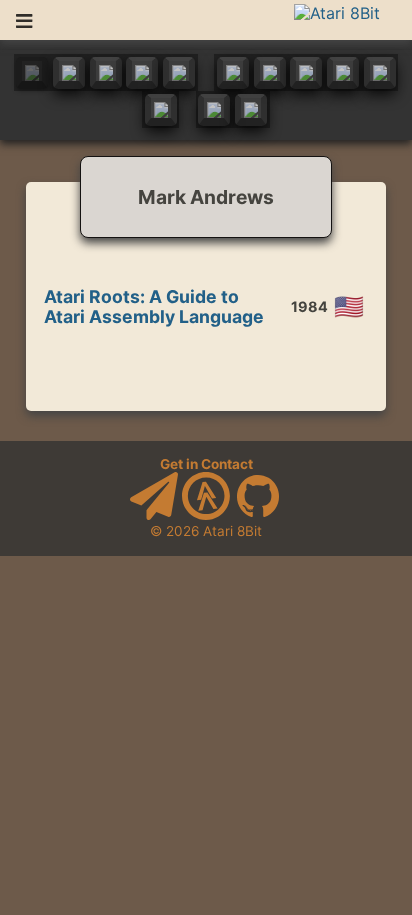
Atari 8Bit (232, 531)
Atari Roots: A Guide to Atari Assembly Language (154, 306)
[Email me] (154, 515)
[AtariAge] (206, 515)
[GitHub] (258, 515)
